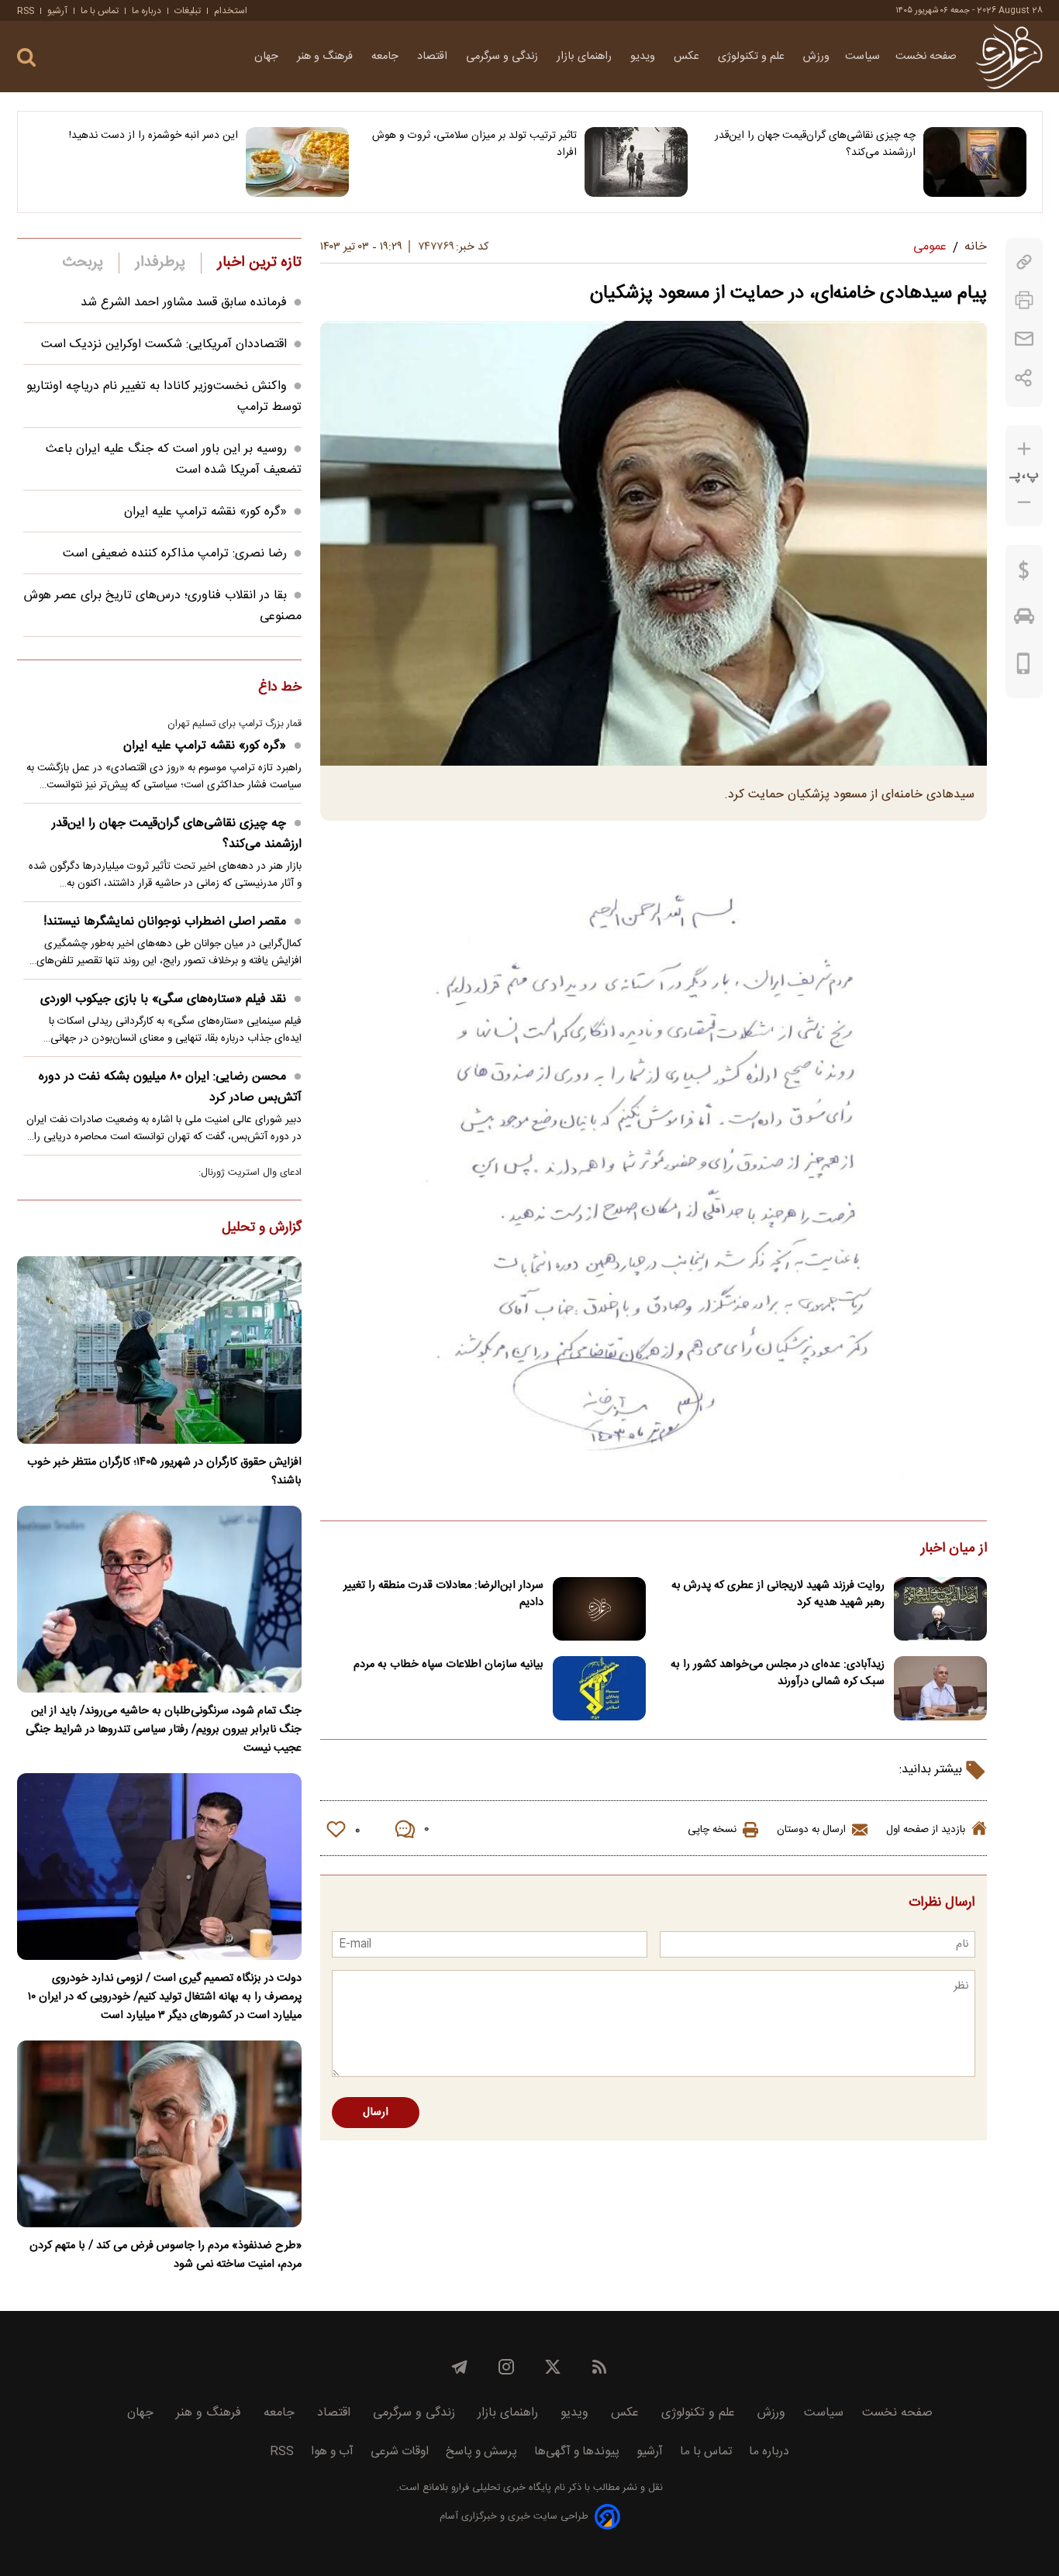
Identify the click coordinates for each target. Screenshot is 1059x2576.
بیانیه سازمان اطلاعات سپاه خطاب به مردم (448, 1665)
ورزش (816, 57)
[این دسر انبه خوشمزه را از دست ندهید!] (297, 162)
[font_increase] (1024, 449)
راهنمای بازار (586, 57)
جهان (268, 57)
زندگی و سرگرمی (504, 57)
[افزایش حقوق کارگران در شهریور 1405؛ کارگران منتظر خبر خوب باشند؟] (159, 1350)
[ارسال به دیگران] (1024, 339)
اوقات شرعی (400, 2452)
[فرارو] (1009, 57)
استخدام (231, 11)
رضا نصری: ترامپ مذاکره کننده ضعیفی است (175, 554)
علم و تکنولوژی (753, 57)
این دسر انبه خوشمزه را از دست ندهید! (154, 136)
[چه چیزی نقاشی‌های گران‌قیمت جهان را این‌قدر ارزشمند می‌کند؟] (975, 162)
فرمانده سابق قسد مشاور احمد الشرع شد (184, 303)
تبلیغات (188, 11)
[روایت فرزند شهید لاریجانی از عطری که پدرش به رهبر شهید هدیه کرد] (940, 1609)
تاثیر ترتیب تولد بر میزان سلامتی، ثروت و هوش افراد (474, 144)
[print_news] (1024, 300)
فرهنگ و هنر (326, 57)
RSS (26, 11)
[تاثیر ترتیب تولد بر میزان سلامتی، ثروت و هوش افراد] (636, 162)
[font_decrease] (1024, 503)
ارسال (376, 2113)
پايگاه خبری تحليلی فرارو (500, 2488)
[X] (553, 2367)
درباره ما (147, 11)
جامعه (386, 57)
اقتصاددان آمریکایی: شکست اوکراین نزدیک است (164, 344)
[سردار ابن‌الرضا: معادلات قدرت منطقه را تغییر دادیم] (599, 1609)
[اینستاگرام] (506, 2367)
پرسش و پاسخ (481, 2452)
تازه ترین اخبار (259, 263)
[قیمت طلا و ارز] (1024, 574)
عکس (688, 57)
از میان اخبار (954, 1549)
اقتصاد (434, 57)
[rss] (599, 2367)
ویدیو (644, 57)
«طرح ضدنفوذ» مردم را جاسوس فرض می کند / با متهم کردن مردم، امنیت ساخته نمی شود (166, 2255)
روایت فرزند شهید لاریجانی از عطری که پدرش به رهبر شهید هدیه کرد (778, 1594)
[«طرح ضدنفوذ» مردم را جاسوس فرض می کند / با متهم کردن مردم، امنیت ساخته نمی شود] (159, 2134)
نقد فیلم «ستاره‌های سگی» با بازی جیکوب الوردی (163, 999)
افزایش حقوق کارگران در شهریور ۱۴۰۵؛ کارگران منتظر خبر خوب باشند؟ (164, 1472)
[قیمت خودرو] (1024, 620)
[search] (26, 58)
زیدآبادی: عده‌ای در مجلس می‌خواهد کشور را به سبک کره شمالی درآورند (778, 1673)
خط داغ (280, 688)
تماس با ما (100, 11)
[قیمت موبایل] (1024, 667)
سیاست (862, 57)
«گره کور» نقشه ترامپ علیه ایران (205, 512)
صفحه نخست (926, 57)
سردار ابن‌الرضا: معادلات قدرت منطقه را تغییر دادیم (443, 1594)
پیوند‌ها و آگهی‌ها (577, 2452)
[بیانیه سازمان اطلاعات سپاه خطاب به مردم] (599, 1688)
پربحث (83, 263)
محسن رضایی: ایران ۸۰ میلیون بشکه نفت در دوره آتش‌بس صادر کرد (170, 1087)
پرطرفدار (160, 263)
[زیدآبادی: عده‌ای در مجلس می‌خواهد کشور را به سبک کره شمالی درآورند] (940, 1688)
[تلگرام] (460, 2367)
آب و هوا (332, 2452)
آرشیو (57, 11)
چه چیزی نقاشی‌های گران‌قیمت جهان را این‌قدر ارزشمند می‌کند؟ (815, 144)
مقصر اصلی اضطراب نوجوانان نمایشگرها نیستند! (165, 922)
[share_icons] (1024, 378)
